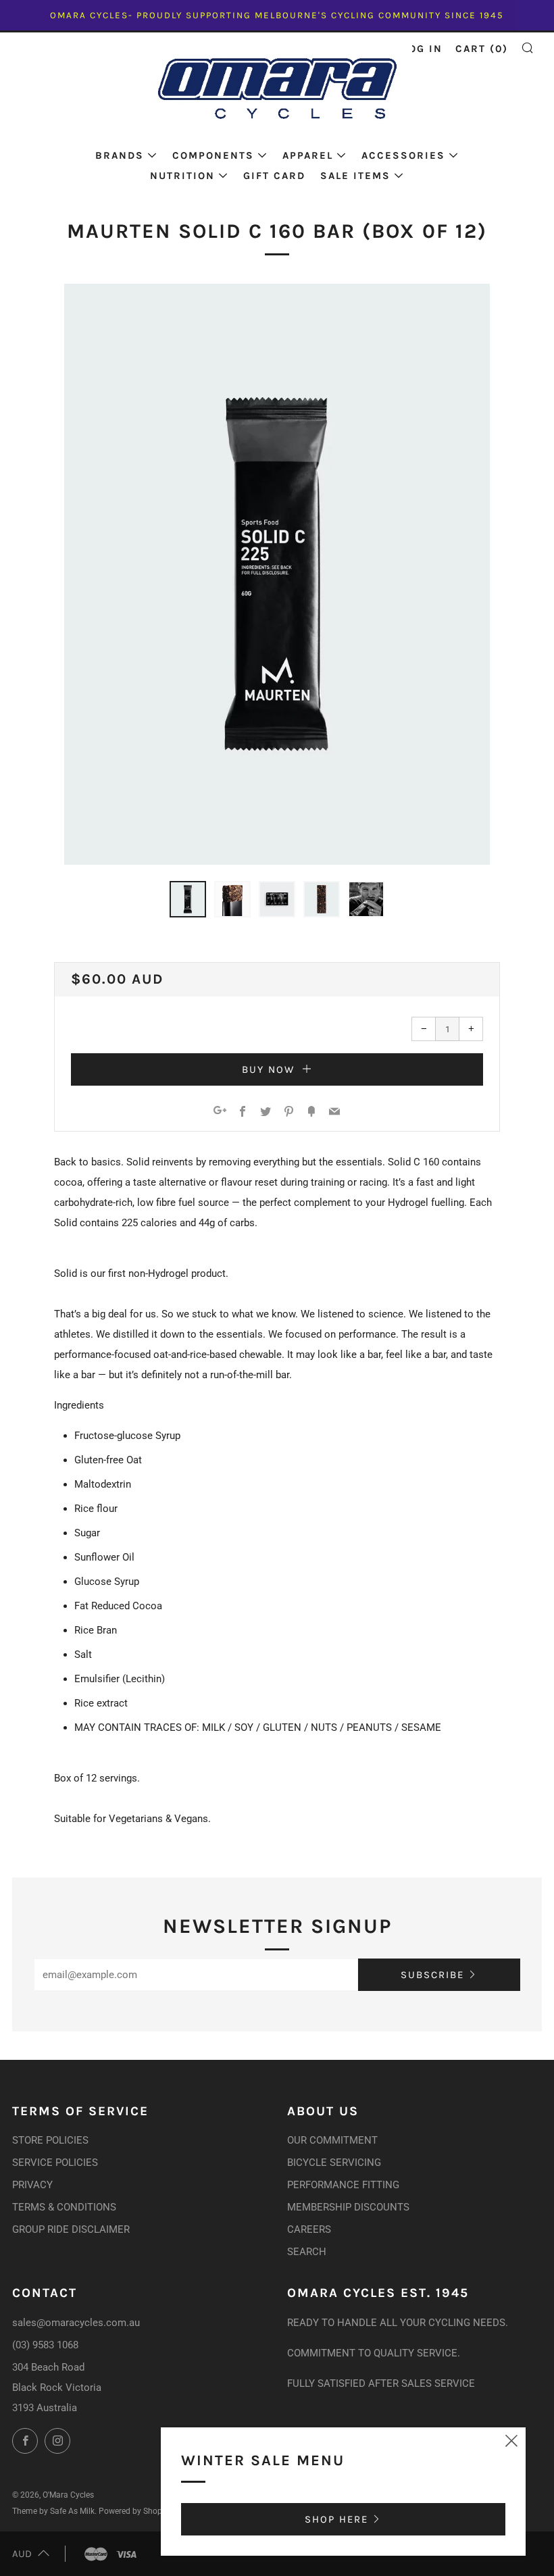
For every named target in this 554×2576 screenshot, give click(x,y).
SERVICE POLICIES (55, 2163)
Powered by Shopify (135, 2511)
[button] (188, 899)
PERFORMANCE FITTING (343, 2185)
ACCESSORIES (403, 155)
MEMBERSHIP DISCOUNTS (348, 2207)
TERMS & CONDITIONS (64, 2207)
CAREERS (309, 2229)
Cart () (482, 49)
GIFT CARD (274, 176)
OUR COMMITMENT (332, 2140)
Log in (423, 49)
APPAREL (308, 155)
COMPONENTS (213, 155)
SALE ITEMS (355, 176)
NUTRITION (182, 176)
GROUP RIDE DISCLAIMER (71, 2229)
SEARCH (307, 2252)
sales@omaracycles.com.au (76, 2323)
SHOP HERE (336, 2519)
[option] (277, 574)
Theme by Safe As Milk (53, 2511)
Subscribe (432, 1975)
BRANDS (120, 155)
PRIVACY (32, 2185)
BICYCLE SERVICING (334, 2163)
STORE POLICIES (50, 2140)
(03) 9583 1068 (45, 2345)
